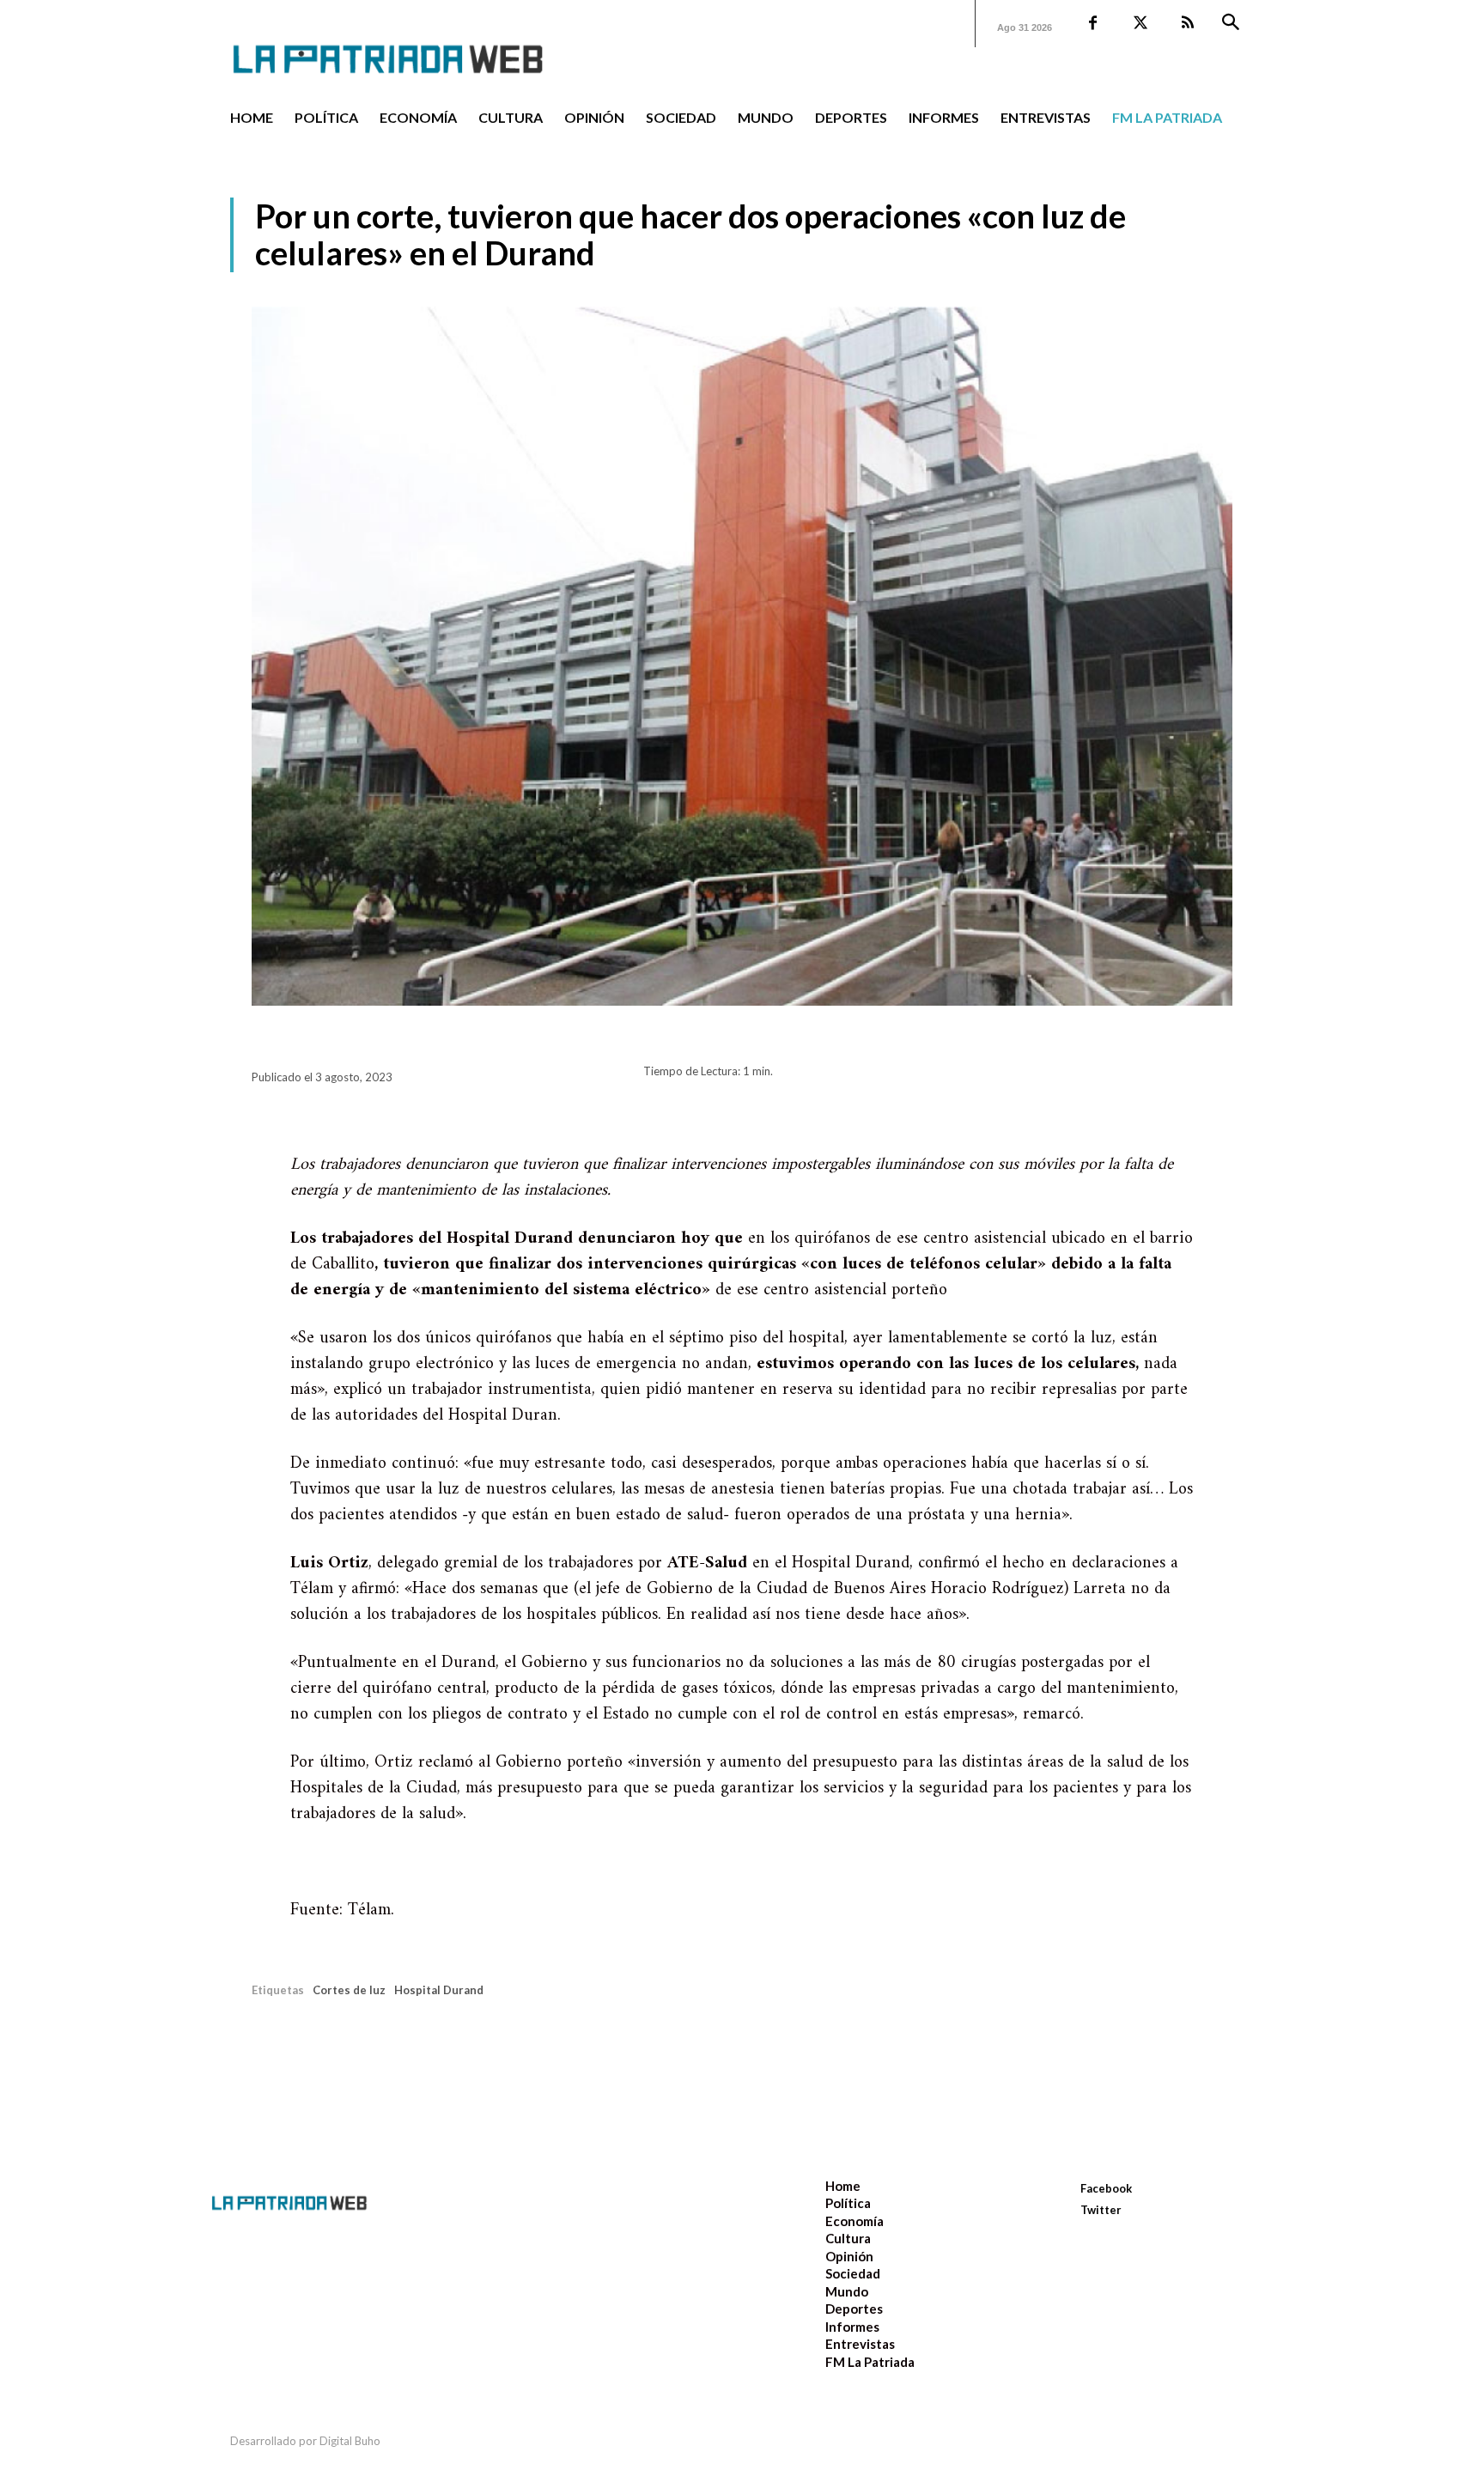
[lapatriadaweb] (414, 45)
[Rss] (1187, 24)
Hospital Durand (439, 1990)
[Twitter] (1140, 24)
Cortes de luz (349, 1990)
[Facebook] (1093, 24)
